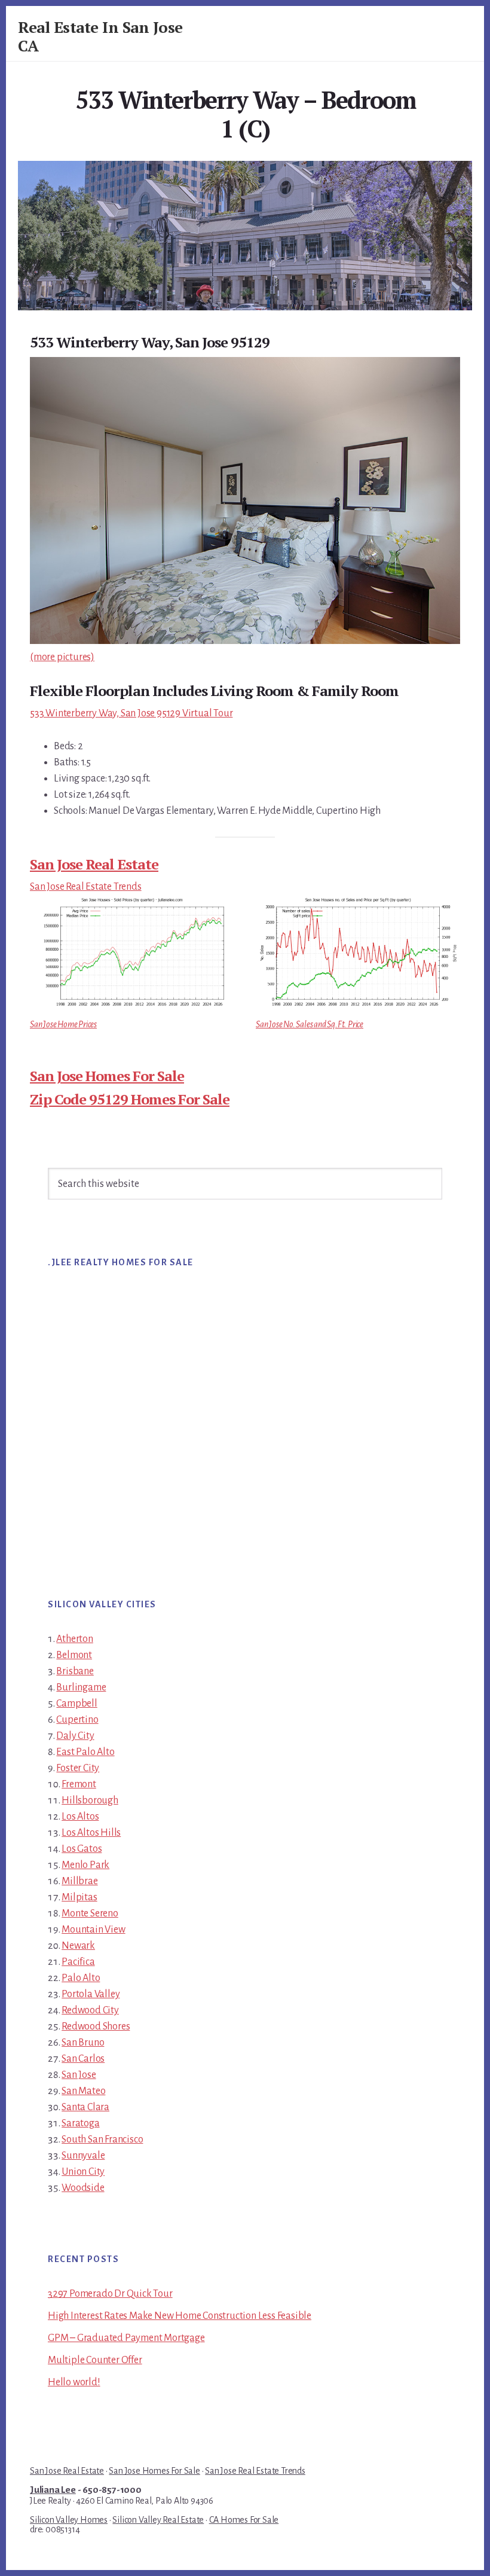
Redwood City (90, 2010)
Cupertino (77, 1720)
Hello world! (74, 2382)
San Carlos (83, 2059)
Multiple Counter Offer (95, 2360)
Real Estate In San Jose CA (100, 36)
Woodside (83, 2188)
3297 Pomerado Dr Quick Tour (110, 2294)
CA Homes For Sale (244, 2520)
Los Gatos (82, 1849)
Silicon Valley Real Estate (158, 2520)
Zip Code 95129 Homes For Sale (130, 1099)
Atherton (74, 1639)
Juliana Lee (53, 2490)
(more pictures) (62, 657)
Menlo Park (85, 1865)
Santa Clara (85, 2107)
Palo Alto (81, 1978)
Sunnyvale (83, 2156)
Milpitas (79, 1897)
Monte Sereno (90, 1913)
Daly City (75, 1736)
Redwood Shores (96, 2026)
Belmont (74, 1655)
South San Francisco (102, 2139)
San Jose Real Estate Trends (86, 887)
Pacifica (78, 1962)
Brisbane (75, 1671)
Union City (83, 2172)
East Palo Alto (85, 1752)
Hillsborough (90, 1800)
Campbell (76, 1704)
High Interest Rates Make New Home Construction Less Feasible (180, 2316)
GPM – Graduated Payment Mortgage (126, 2338)
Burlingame (81, 1687)
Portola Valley (91, 1994)
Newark (78, 1946)
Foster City (78, 1768)
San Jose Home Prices (63, 1024)
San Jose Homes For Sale (107, 1076)
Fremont (79, 1784)
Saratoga (80, 2123)
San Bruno (83, 2043)
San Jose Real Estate (94, 864)
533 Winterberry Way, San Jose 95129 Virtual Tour (131, 713)
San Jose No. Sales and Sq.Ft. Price (310, 1024)
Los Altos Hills (91, 1833)
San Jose (79, 2075)
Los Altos (80, 1817)
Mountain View (93, 1930)
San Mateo (83, 2091)
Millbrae (79, 1881)
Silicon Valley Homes (69, 2520)
